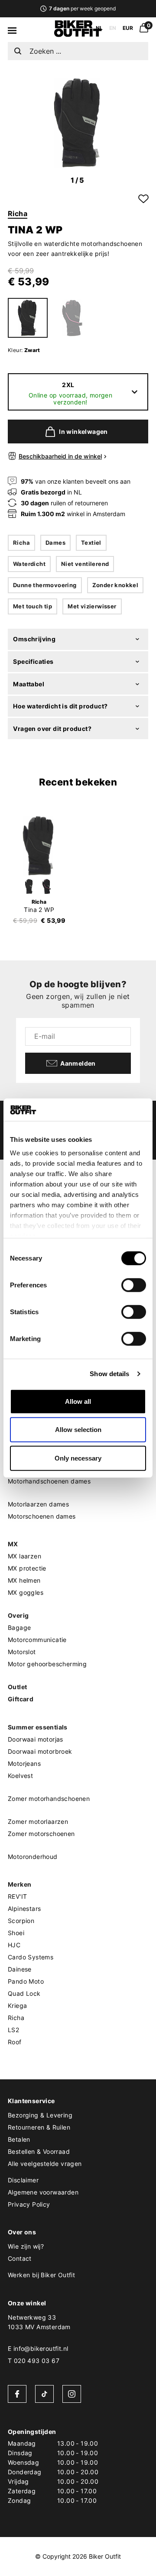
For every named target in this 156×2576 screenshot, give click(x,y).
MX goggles (26, 1592)
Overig (18, 1615)
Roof (15, 2042)
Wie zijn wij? (26, 2246)
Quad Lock (24, 1993)
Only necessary (78, 1458)
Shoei (16, 1933)
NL (99, 28)
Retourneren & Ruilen (39, 2127)
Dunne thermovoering (45, 585)
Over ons (22, 2232)
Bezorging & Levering (40, 2115)
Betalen (19, 2139)
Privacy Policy (29, 2204)
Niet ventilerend (85, 564)
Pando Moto (26, 1981)
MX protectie (27, 1568)
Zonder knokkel (115, 585)
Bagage (19, 1627)
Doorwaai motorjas (36, 1739)
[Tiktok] (44, 2394)
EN (113, 28)
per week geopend (82, 8)
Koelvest (20, 1776)
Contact (20, 2258)
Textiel (91, 543)
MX (13, 1544)
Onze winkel (27, 2303)
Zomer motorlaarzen (38, 1821)
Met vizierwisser (92, 606)
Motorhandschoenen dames (49, 1481)
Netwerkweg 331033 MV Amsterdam (39, 2322)
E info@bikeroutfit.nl (38, 2348)
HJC (14, 1945)
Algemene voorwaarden (43, 2192)
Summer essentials (38, 1727)
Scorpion (21, 1921)
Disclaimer (23, 2180)
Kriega (17, 2006)
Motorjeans (24, 1763)
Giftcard (21, 1699)
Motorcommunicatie (37, 1640)
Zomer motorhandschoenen (49, 1799)
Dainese (20, 1969)
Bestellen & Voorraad (39, 2151)
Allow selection (78, 1430)
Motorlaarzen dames (38, 1504)
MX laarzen (24, 1556)
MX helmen (24, 1580)
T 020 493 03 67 (34, 2361)
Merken (19, 1884)
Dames (55, 543)
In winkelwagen (83, 431)
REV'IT (17, 1896)
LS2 (13, 2030)
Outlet (17, 1687)
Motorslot (22, 1652)
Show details (109, 1374)
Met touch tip (32, 606)
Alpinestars (24, 1909)
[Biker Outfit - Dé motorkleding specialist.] (78, 35)
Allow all (78, 1401)
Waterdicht (29, 564)
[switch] (134, 1285)
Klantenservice (31, 2101)
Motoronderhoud (33, 1857)
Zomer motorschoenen (41, 1834)
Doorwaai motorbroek (40, 1751)
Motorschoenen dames (42, 1516)
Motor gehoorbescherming (47, 1664)
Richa (18, 213)
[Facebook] (17, 2394)
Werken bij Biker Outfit (41, 2275)
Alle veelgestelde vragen (45, 2164)
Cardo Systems (31, 1957)
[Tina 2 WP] (39, 846)
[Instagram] (72, 2394)
